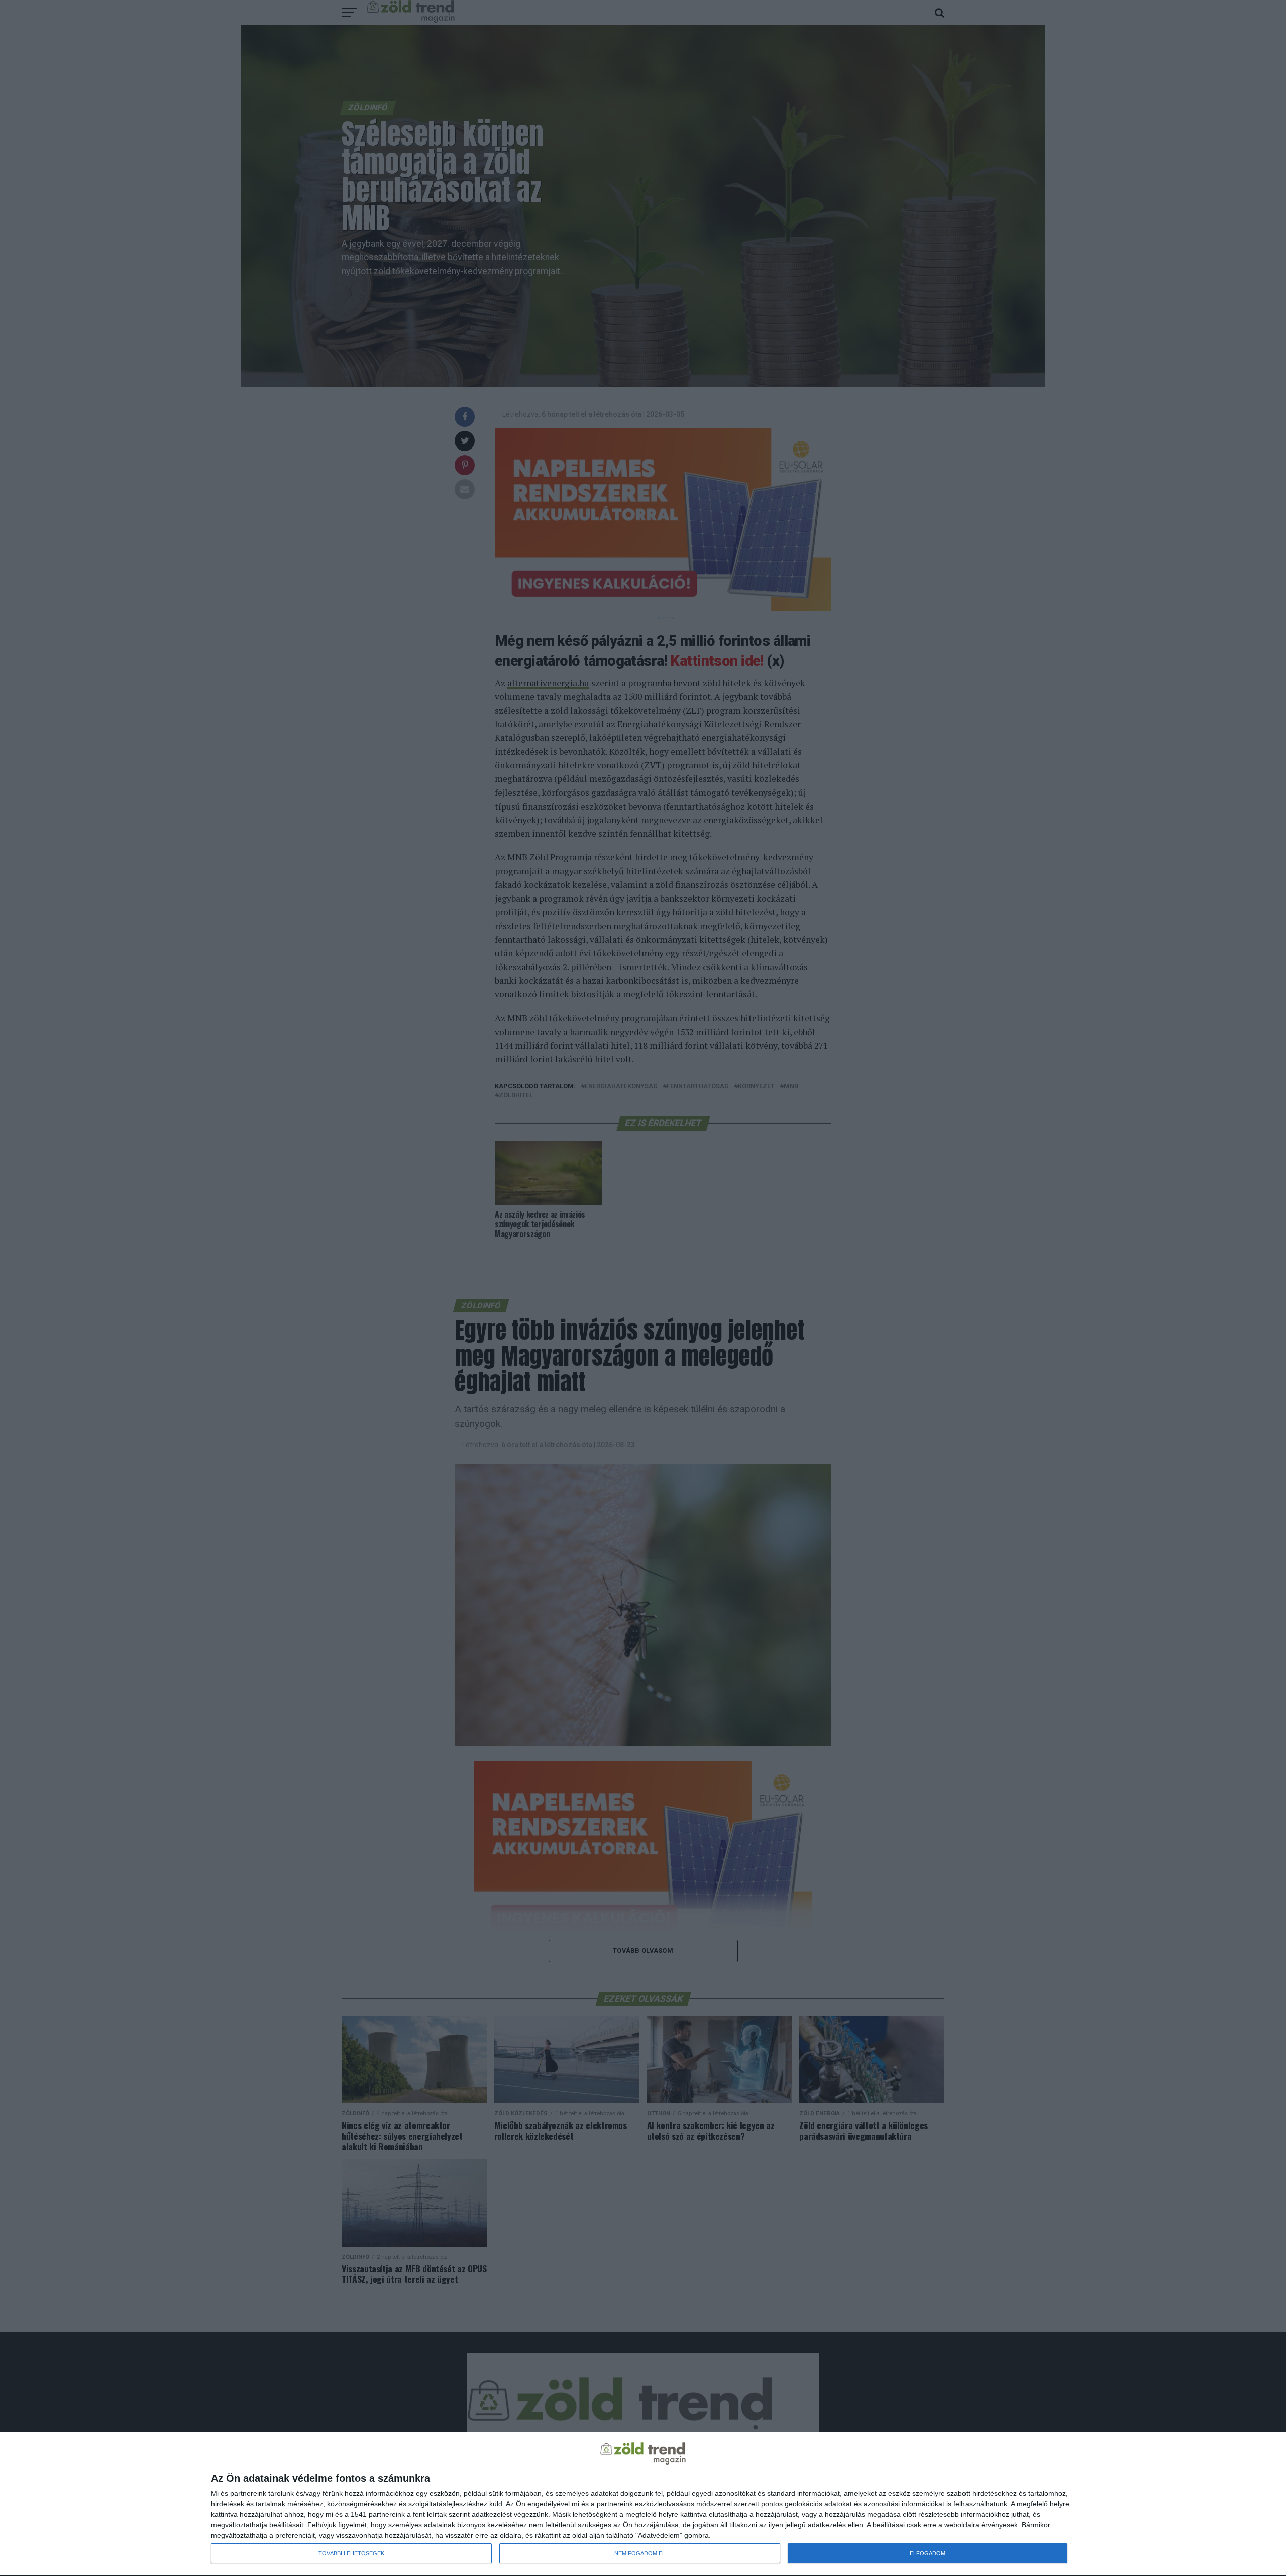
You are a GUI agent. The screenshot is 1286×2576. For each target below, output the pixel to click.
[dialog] (643, 2504)
